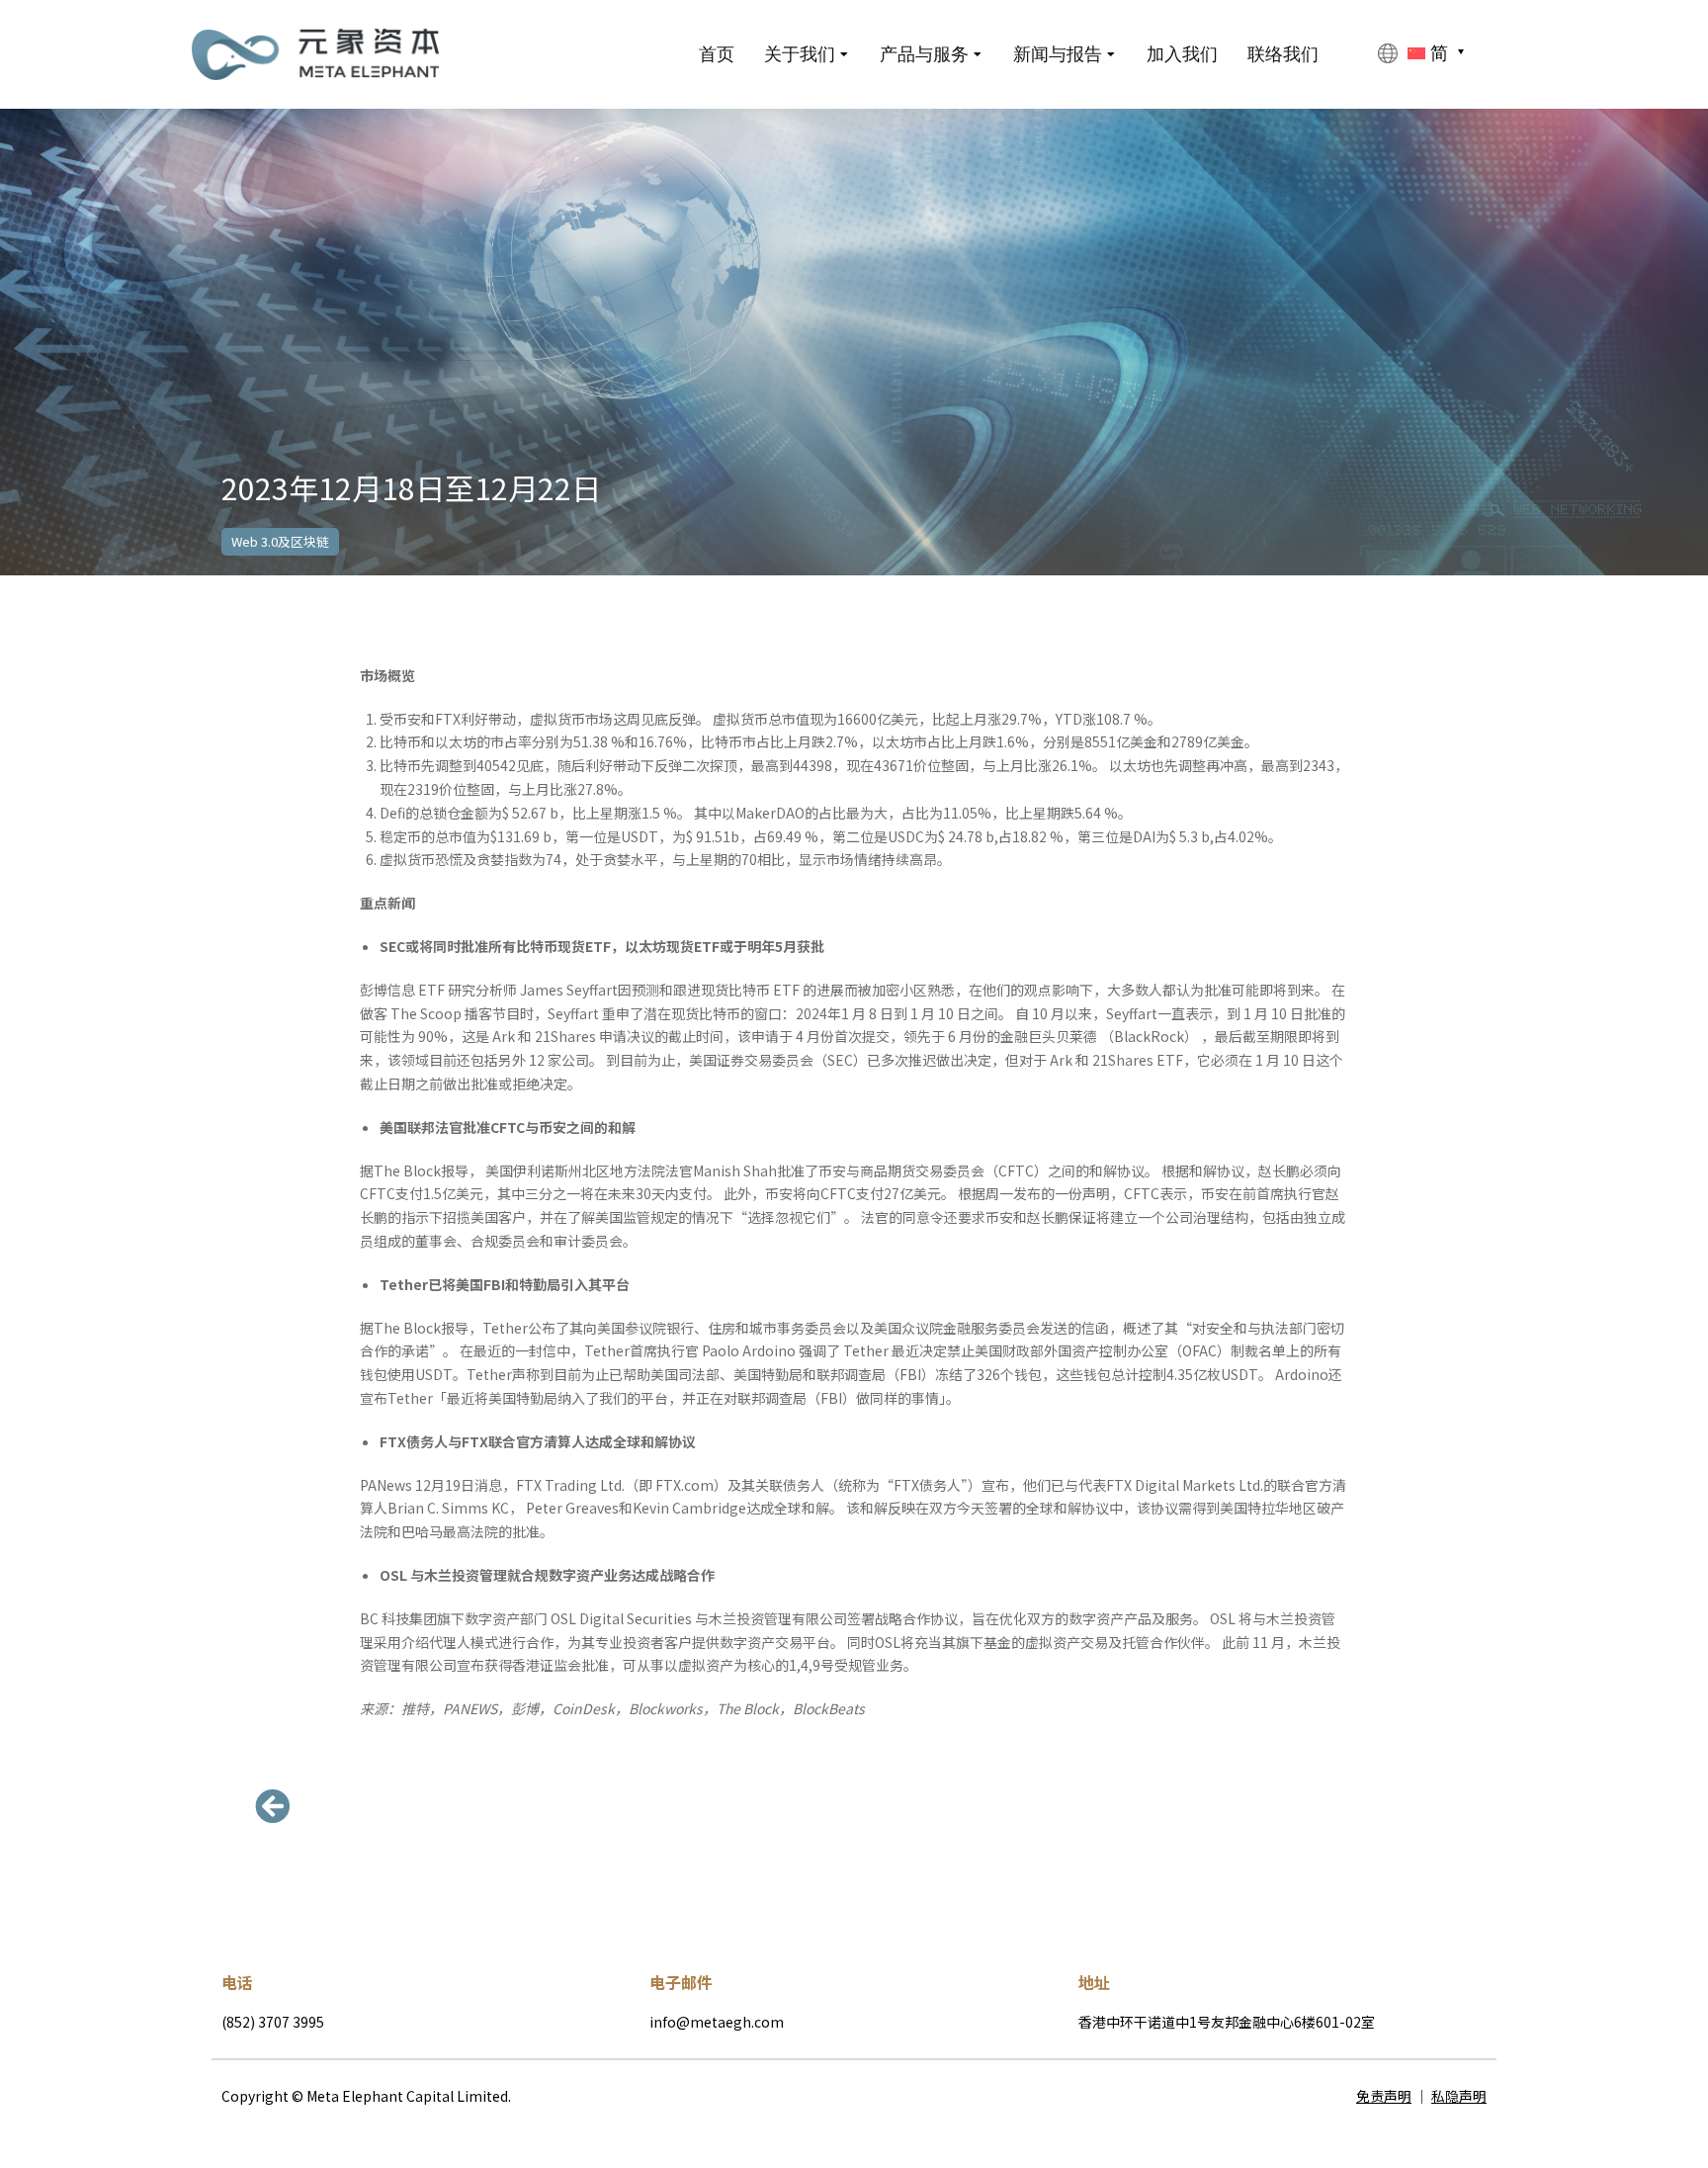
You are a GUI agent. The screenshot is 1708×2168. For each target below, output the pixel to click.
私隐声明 (1459, 2096)
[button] (276, 1806)
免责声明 (1384, 2096)
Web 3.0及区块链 (280, 541)
